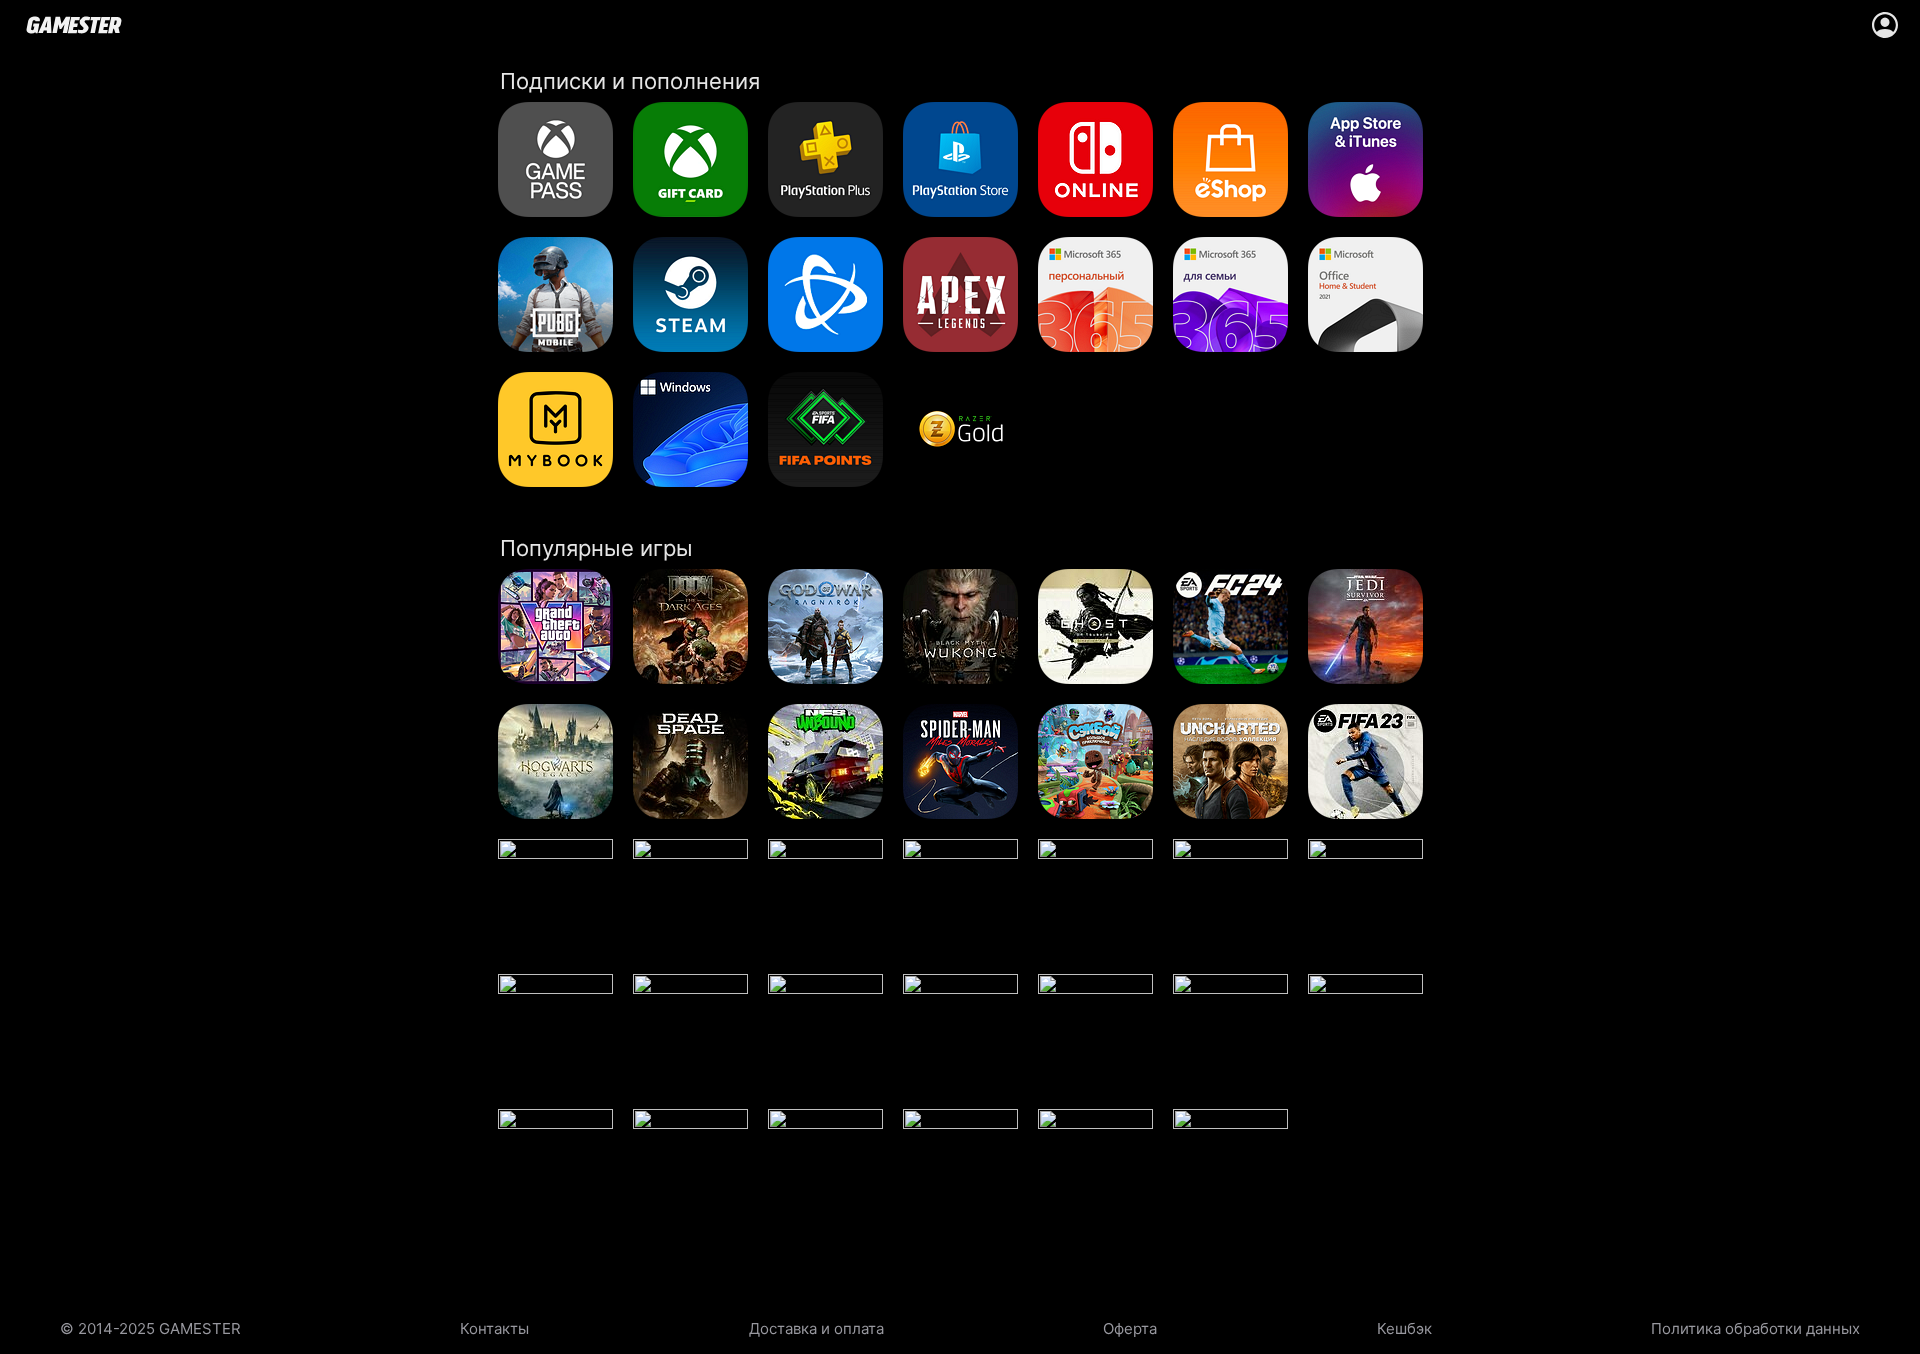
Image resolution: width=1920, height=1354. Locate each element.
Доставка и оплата (816, 1328)
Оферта (1130, 1328)
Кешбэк (1404, 1328)
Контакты (494, 1328)
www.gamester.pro (74, 25)
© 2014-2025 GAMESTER (150, 1328)
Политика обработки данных (1755, 1328)
